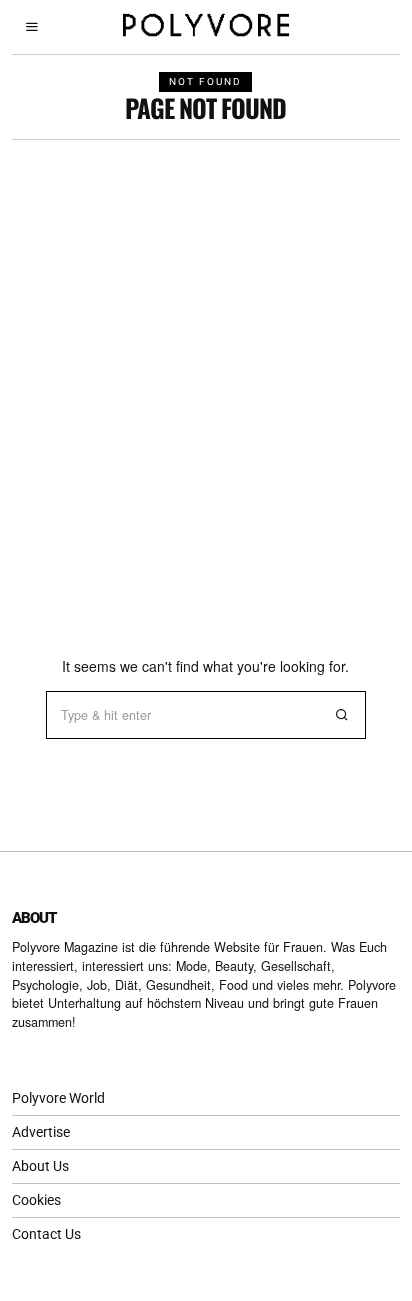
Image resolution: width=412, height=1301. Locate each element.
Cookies (36, 1200)
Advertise (41, 1132)
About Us (40, 1166)
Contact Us (46, 1234)
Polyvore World (58, 1098)
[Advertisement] (206, 356)
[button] (342, 715)
